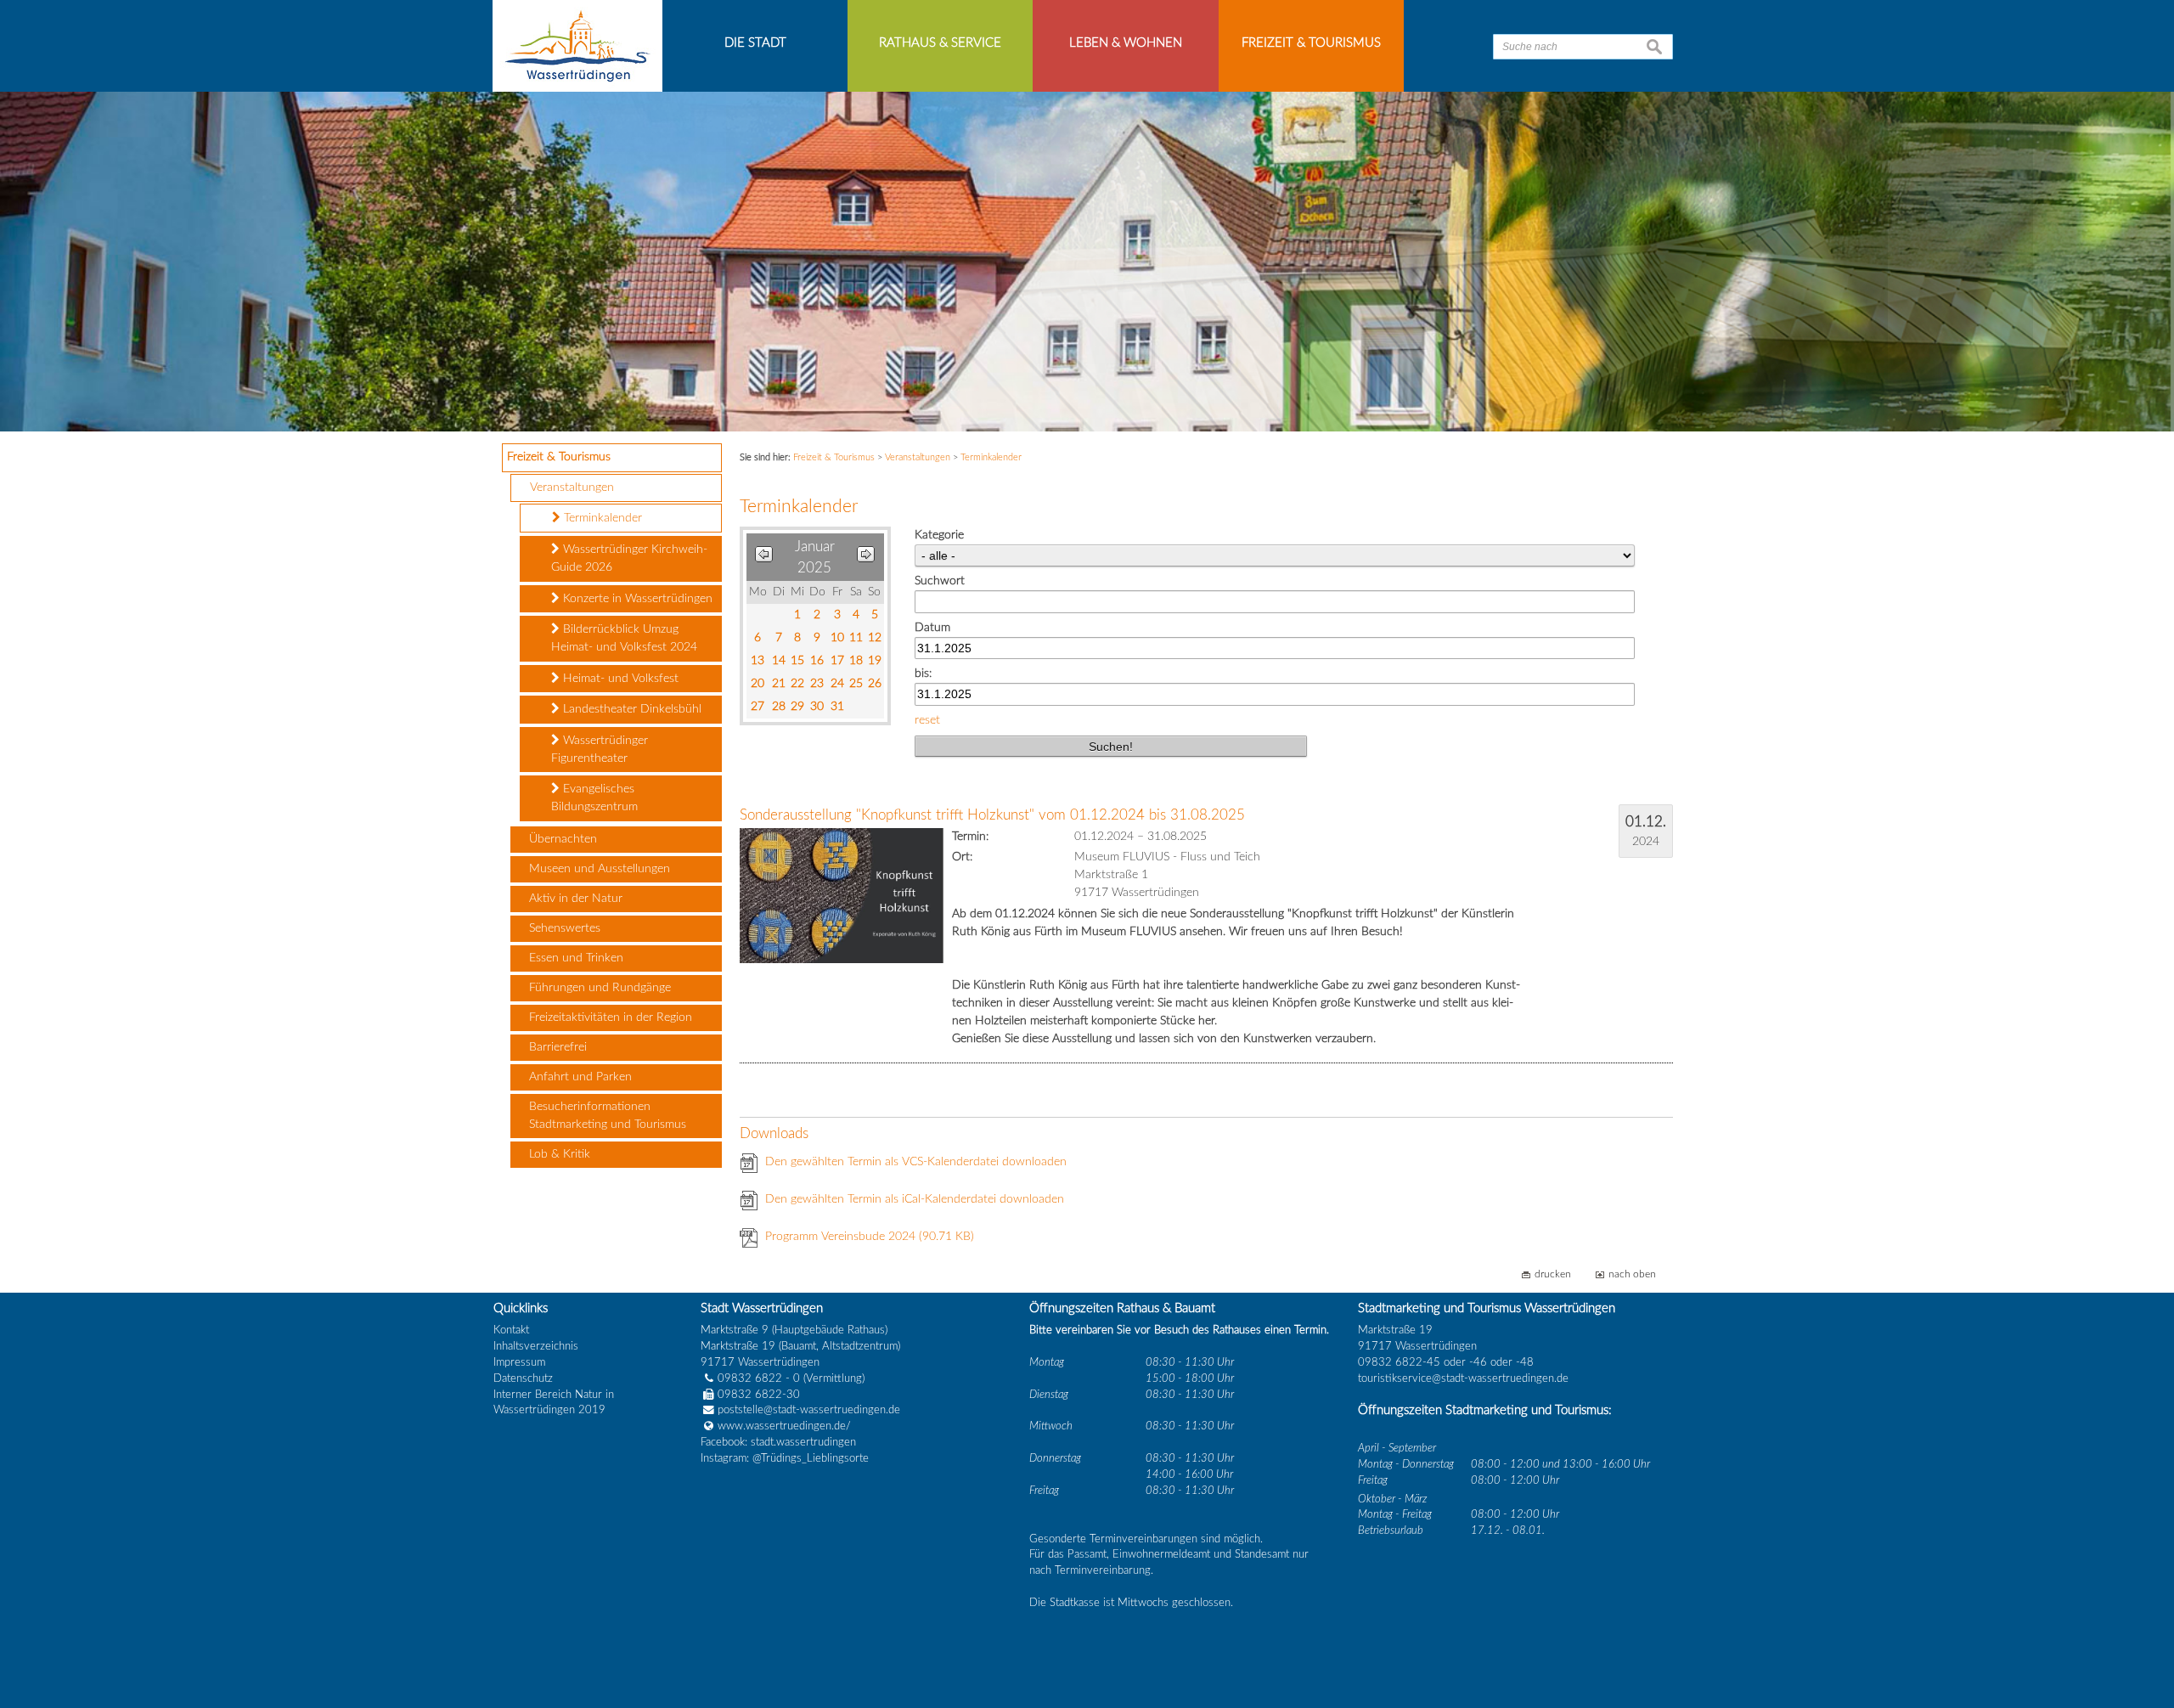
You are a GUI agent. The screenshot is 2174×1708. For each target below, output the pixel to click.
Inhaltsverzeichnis (536, 1346)
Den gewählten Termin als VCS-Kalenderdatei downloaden (916, 1162)
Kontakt (511, 1330)
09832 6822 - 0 (759, 1378)
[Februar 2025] (866, 558)
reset (927, 720)
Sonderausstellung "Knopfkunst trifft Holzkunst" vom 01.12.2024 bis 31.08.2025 (992, 815)
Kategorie (939, 535)
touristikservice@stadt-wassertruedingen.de (1463, 1378)
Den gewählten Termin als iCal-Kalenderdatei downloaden (915, 1199)
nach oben (1632, 1274)
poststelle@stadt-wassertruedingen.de (809, 1410)
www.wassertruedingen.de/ (784, 1426)
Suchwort (940, 581)
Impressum (519, 1362)
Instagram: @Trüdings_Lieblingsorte (785, 1458)
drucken (1553, 1274)
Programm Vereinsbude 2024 (870, 1237)
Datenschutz (523, 1378)
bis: (923, 674)
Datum (932, 628)
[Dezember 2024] (764, 558)
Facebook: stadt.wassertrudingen (778, 1442)
